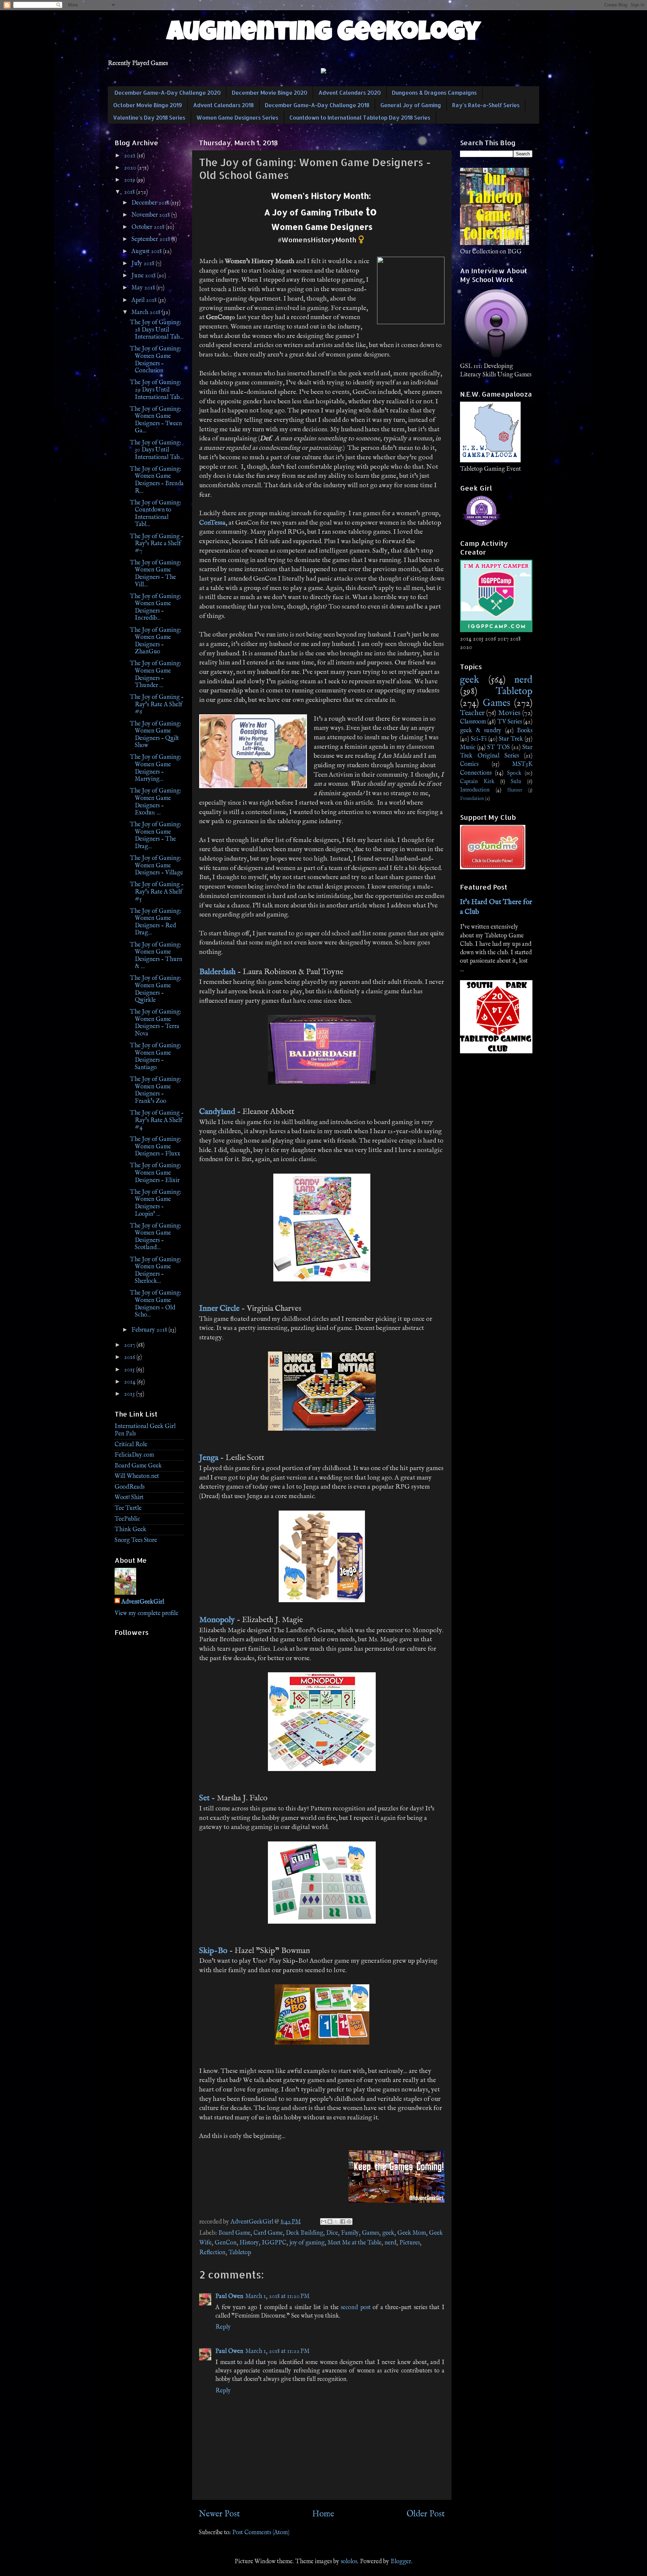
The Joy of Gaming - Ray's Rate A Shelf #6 (157, 705)
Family (350, 2233)
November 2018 (151, 215)
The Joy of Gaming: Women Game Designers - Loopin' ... (156, 1203)
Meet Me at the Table (355, 2243)
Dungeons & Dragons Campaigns (434, 92)
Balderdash (217, 972)
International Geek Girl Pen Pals (145, 1430)
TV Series (510, 722)
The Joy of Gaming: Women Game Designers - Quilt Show (156, 735)
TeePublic (127, 1519)
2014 (130, 1382)
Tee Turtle (128, 1508)
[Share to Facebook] (343, 2222)
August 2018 (147, 252)
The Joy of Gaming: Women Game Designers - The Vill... (156, 574)
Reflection (212, 2253)
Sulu (516, 782)
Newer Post (219, 2514)
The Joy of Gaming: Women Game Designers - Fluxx (156, 1147)
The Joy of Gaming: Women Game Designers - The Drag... (156, 836)
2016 (130, 1357)
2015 (130, 1370)
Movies (509, 713)
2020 (131, 168)
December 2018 (151, 203)
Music (468, 748)
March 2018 (147, 313)
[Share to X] (336, 2222)
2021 (130, 156)
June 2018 (144, 276)
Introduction (475, 790)
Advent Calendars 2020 (350, 92)
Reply (223, 2327)
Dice (332, 2233)
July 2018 (144, 264)
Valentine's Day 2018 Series (149, 117)
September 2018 (151, 239)
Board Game (234, 2233)
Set (204, 1798)
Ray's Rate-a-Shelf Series (486, 105)
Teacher (472, 713)
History (249, 2243)
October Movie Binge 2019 (148, 105)
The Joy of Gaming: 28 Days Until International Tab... (157, 330)
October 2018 (149, 227)
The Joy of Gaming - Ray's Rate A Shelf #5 (157, 892)
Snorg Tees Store (136, 1540)
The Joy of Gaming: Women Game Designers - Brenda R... (157, 480)
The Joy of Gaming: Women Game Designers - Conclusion (156, 360)
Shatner (515, 790)
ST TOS (498, 748)
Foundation (472, 799)
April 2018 (145, 300)
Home (323, 2514)
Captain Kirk (477, 782)
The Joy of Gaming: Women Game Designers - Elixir (156, 1173)
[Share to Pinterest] (349, 2222)
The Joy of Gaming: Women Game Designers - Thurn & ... (156, 956)
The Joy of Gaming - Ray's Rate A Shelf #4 (157, 1120)
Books (525, 731)
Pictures (410, 2243)
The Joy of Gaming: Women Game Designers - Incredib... (156, 608)
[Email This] (323, 2222)
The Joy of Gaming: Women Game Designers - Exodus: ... (156, 802)
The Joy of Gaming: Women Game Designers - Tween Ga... (156, 420)
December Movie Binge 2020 (270, 92)
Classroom (473, 722)
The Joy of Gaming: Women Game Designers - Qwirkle (156, 989)
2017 (130, 1345)
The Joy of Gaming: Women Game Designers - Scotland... (156, 1237)
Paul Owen (229, 2296)
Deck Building (304, 2233)
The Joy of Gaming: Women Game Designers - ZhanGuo (156, 641)
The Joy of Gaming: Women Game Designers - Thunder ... (156, 675)
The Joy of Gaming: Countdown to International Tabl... (156, 514)
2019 (130, 180)
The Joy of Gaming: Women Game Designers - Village (156, 866)
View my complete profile (146, 1613)
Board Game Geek (138, 1466)
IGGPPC (274, 2243)
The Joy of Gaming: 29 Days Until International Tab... (157, 390)
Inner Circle (219, 1309)
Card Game (268, 2233)
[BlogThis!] (330, 2222)
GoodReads (130, 1487)
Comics (469, 764)
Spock (514, 773)
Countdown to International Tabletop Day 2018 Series (360, 117)
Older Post (426, 2514)
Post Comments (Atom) (261, 2533)
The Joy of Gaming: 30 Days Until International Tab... (157, 450)
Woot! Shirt (129, 1498)
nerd (390, 2243)
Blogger (401, 2562)
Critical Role (131, 1445)
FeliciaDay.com (134, 1455)
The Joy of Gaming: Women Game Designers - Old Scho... (156, 1304)
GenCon (226, 2243)
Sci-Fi (479, 739)
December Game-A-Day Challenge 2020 (168, 92)
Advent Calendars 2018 (223, 105)
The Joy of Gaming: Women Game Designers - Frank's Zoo (156, 1090)
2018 (130, 192)
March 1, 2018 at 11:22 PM (278, 2351)
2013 (130, 1394)
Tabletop (240, 2253)
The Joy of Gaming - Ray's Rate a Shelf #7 (157, 544)
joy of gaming (307, 2243)
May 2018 (144, 288)
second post (356, 2308)
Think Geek (130, 1530)
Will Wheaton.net (137, 1476)
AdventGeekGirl (143, 1602)
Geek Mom (412, 2233)
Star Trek (511, 739)
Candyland (217, 1112)
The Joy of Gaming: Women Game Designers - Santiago (156, 1057)
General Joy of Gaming (411, 105)
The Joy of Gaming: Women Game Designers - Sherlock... (156, 1271)
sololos (349, 2562)
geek (388, 2233)
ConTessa (212, 523)
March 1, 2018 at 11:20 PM (278, 2296)
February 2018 (150, 1330)
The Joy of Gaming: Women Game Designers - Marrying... (156, 768)
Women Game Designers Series (237, 117)
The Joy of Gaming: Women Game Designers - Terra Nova (156, 1023)
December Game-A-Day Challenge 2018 (317, 105)
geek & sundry (481, 731)
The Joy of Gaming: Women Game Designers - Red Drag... (156, 922)
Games (371, 2233)
